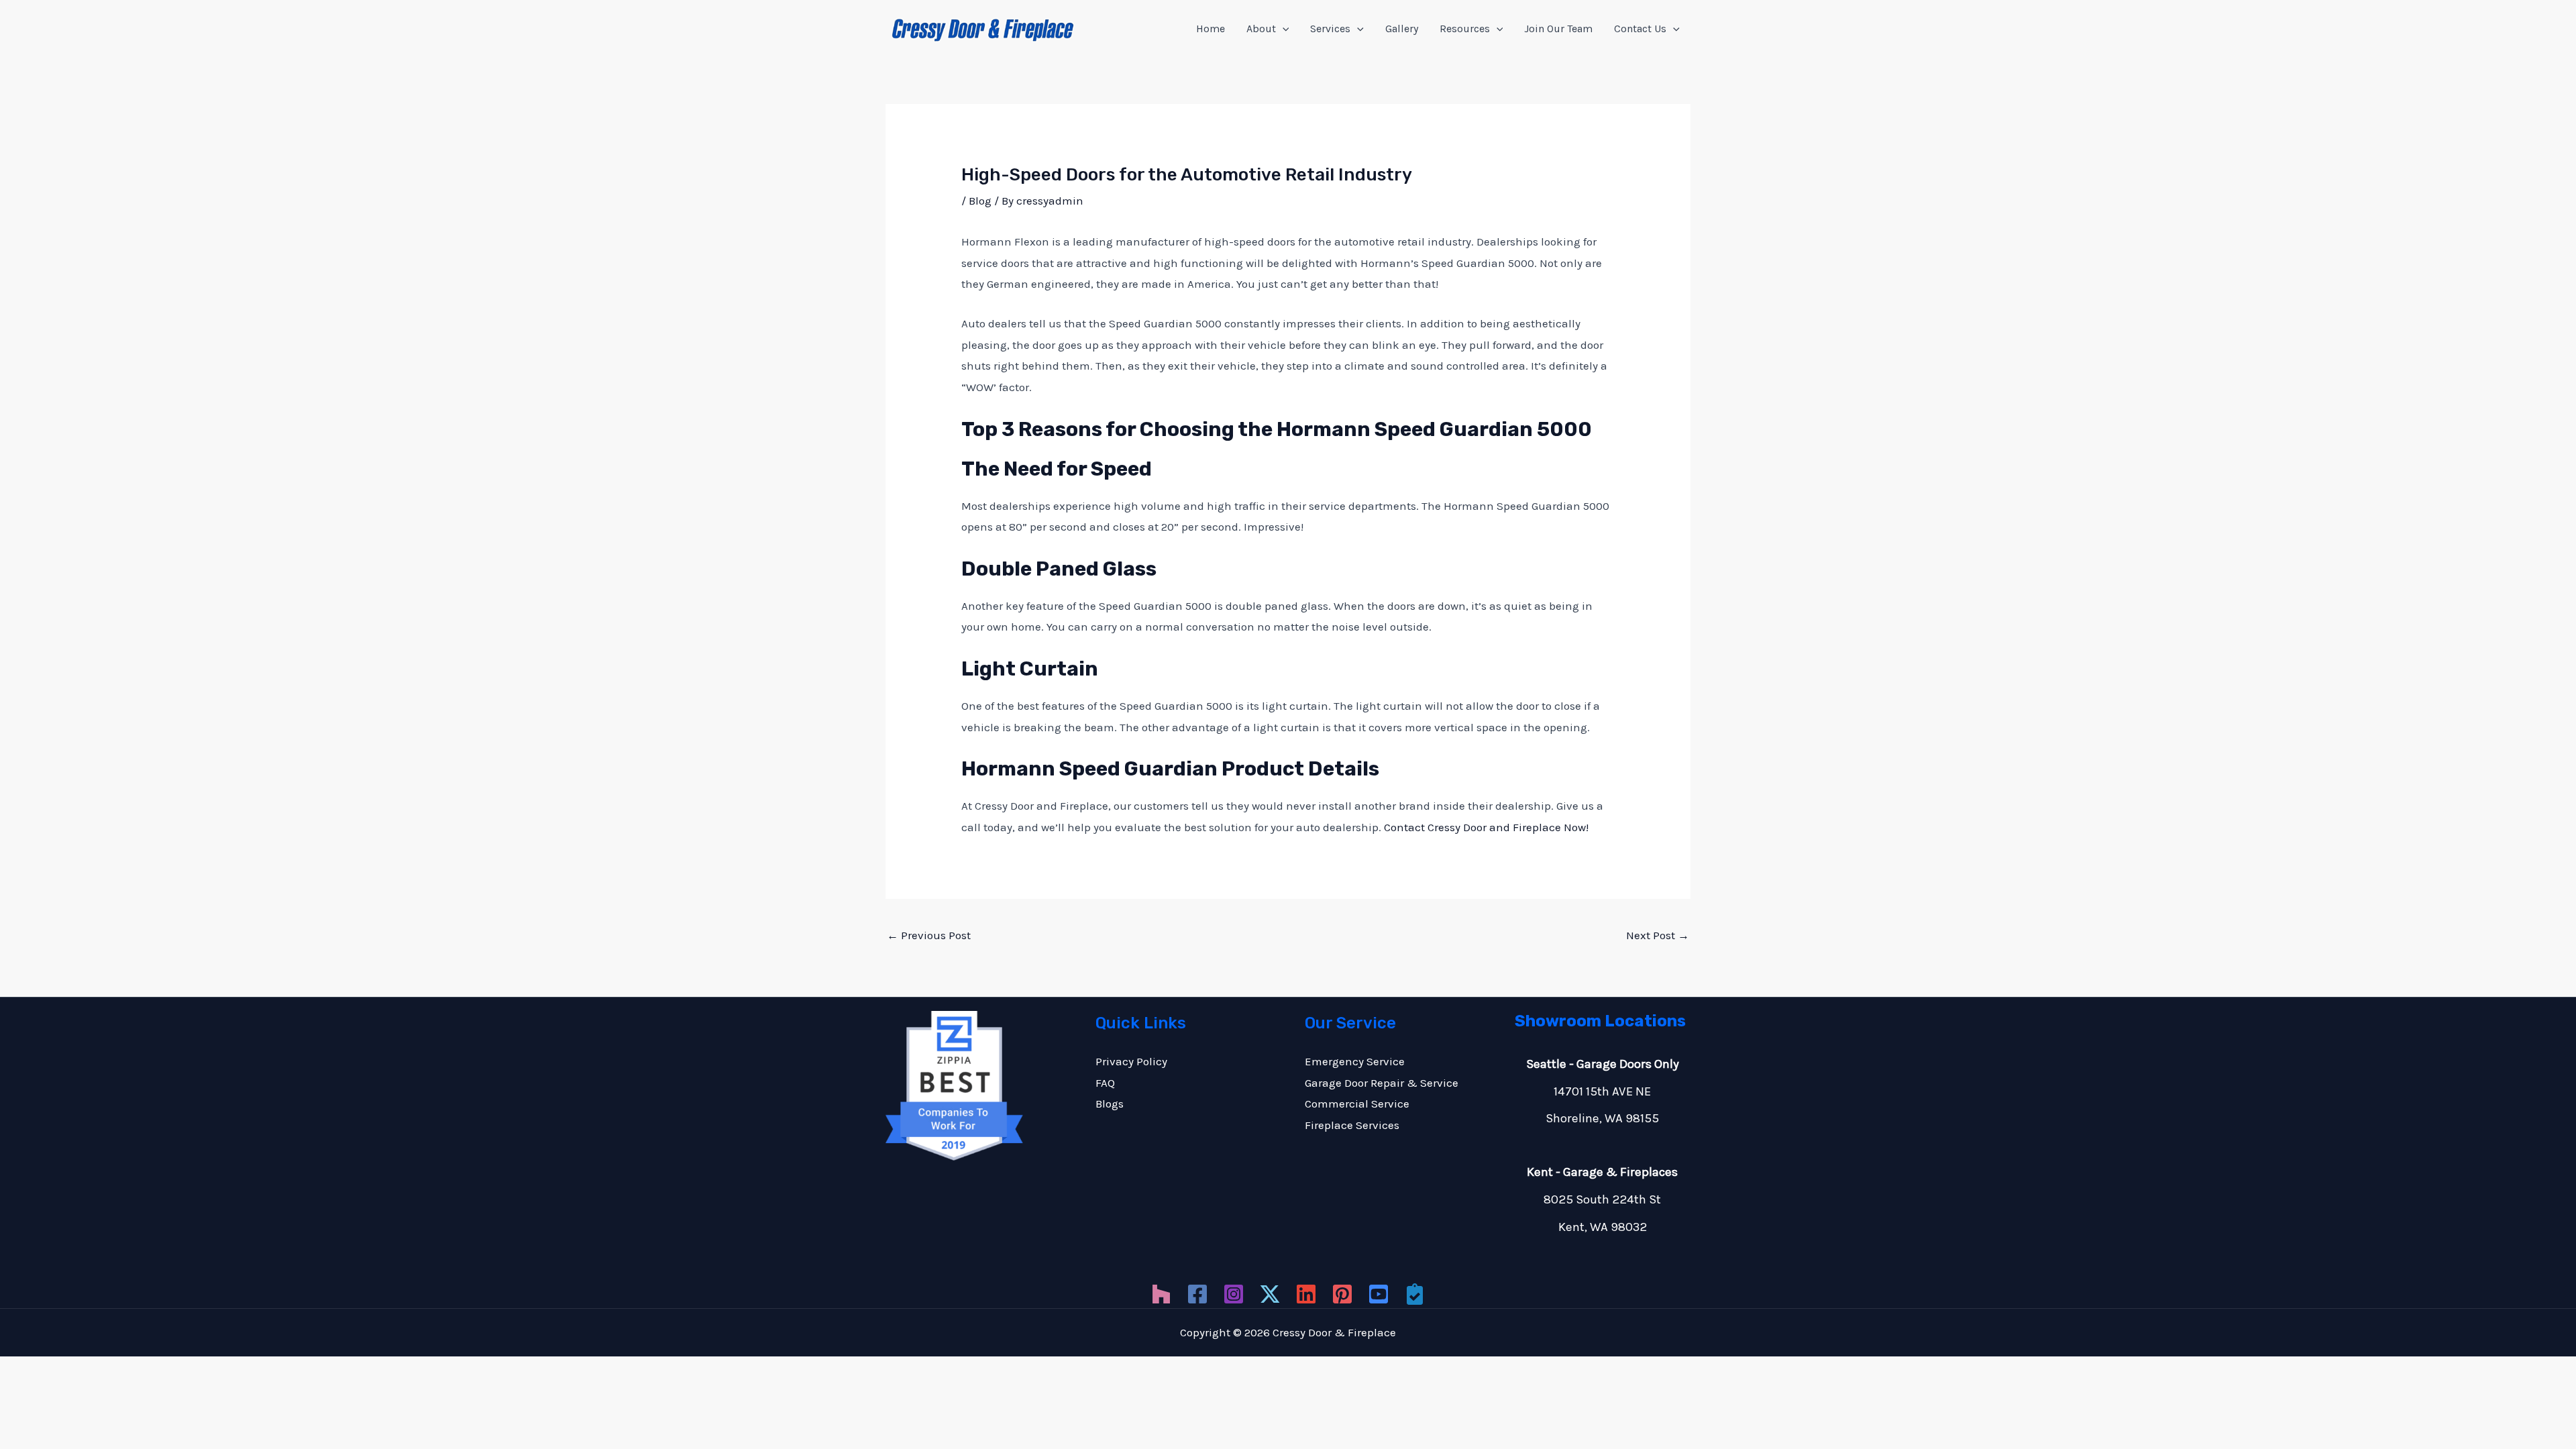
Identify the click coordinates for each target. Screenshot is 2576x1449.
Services (1330, 29)
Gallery (1402, 29)
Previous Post (929, 935)
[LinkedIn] (1306, 1294)
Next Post (1658, 935)
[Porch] (1415, 1294)
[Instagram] (1234, 1294)
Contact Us (1640, 29)
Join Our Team (1558, 29)
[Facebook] (1197, 1294)
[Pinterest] (1342, 1294)
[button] (1283, 29)
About (1261, 29)
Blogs (1110, 1104)
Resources (1465, 29)
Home (1211, 29)
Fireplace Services (1352, 1125)
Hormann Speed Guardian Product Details (1170, 769)
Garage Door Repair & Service (1382, 1083)
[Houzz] (1161, 1294)
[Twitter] (1270, 1294)
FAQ (1105, 1083)
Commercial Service (1357, 1104)
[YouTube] (1379, 1294)
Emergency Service (1355, 1061)
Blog (980, 201)
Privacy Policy (1131, 1061)
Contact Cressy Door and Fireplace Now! (1486, 827)
